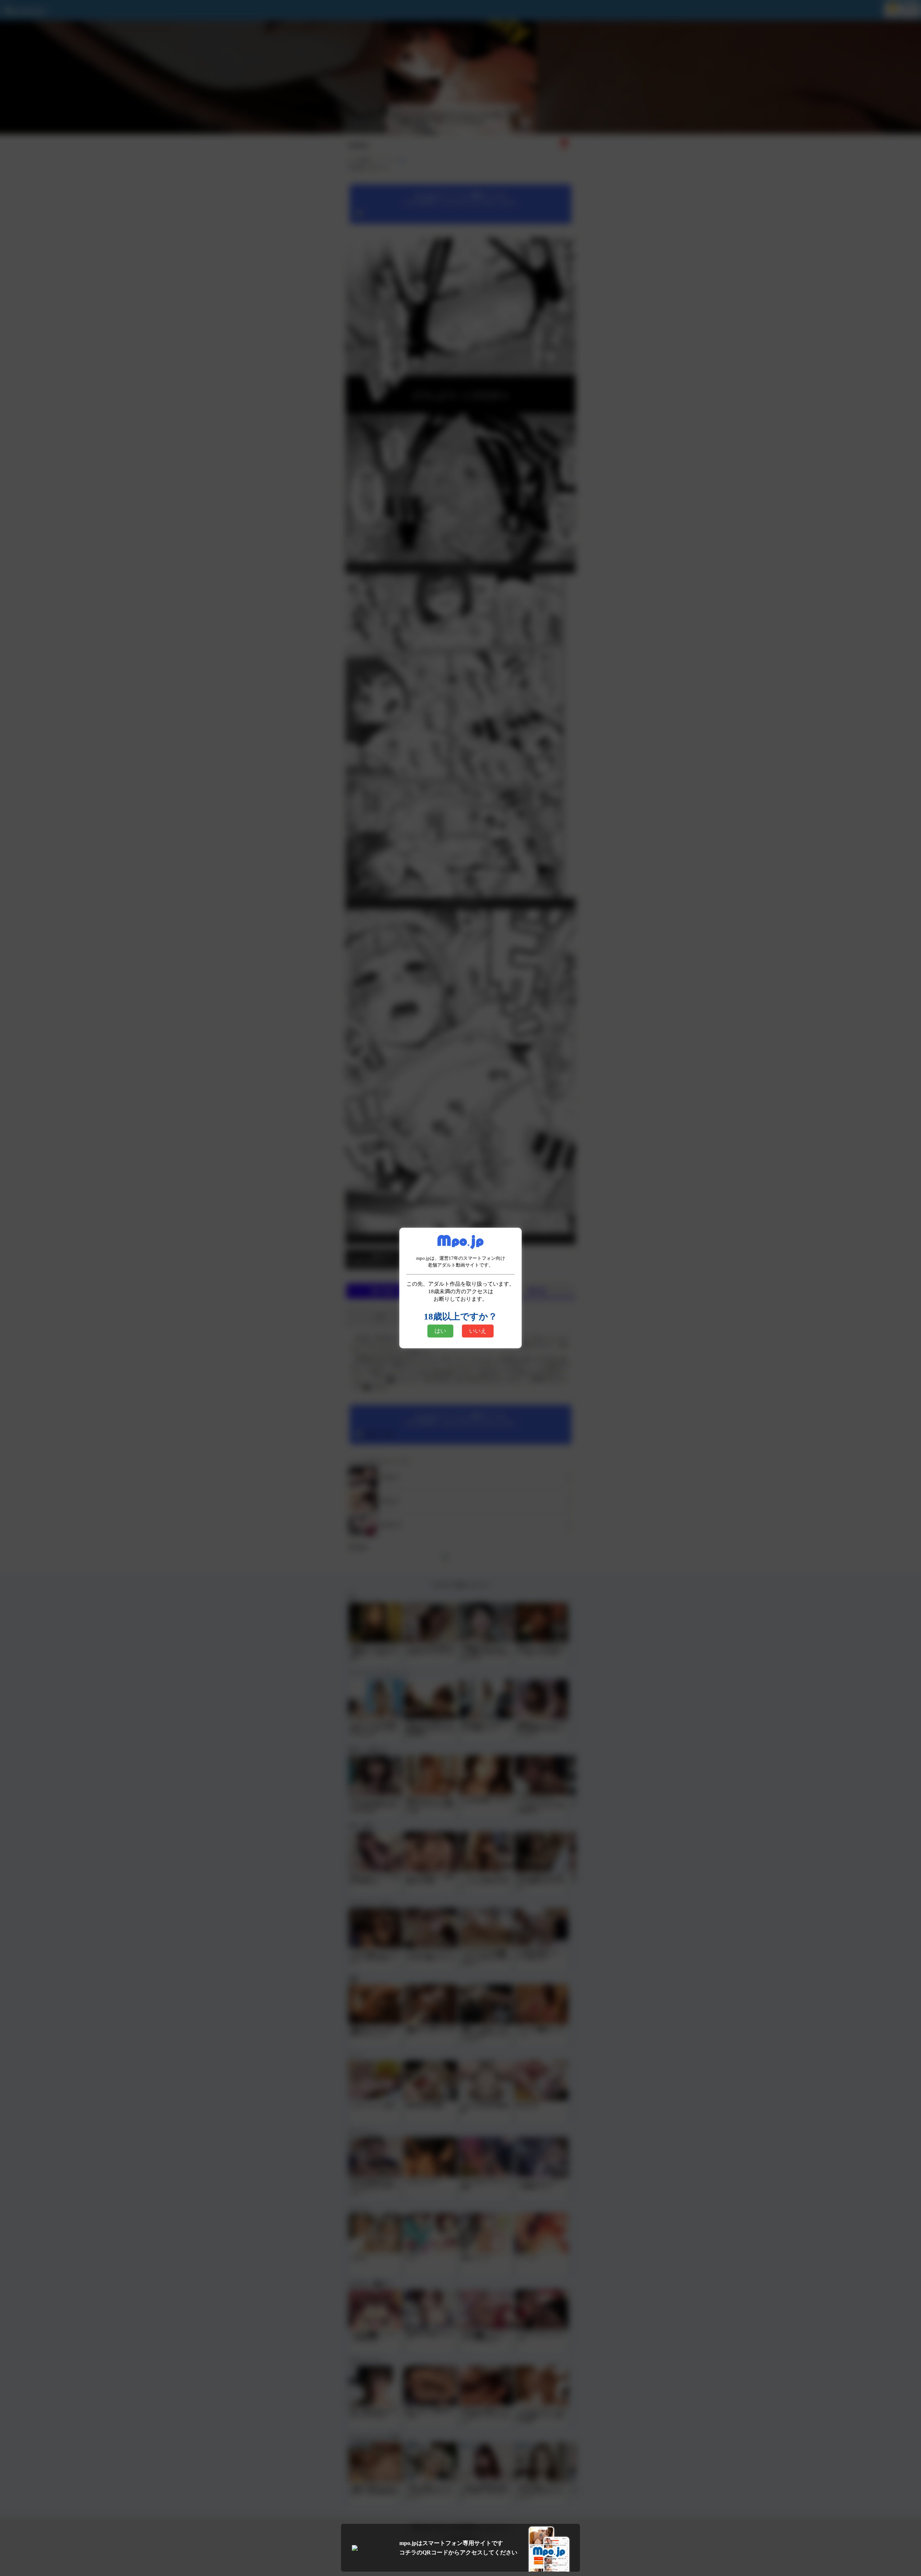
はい (440, 1331)
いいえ (478, 1331)
